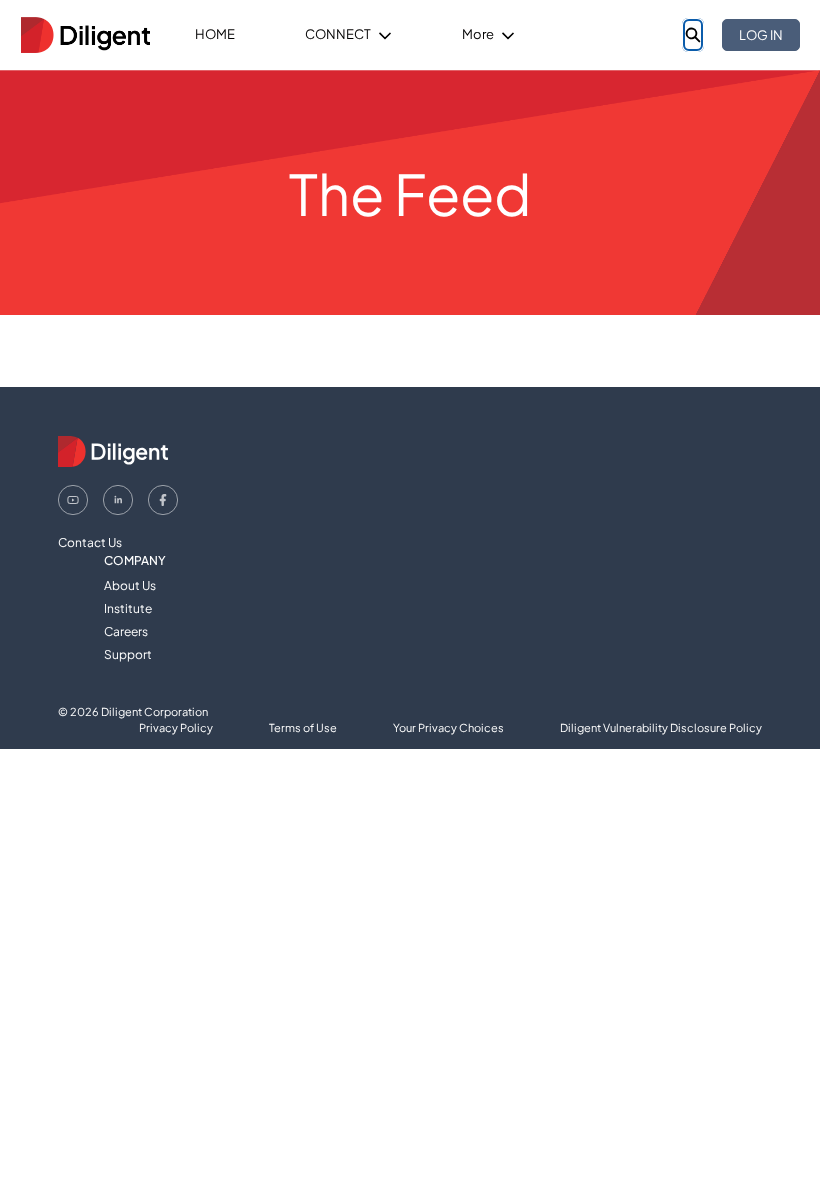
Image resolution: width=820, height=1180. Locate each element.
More (478, 34)
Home (215, 34)
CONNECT (338, 34)
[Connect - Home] (85, 35)
